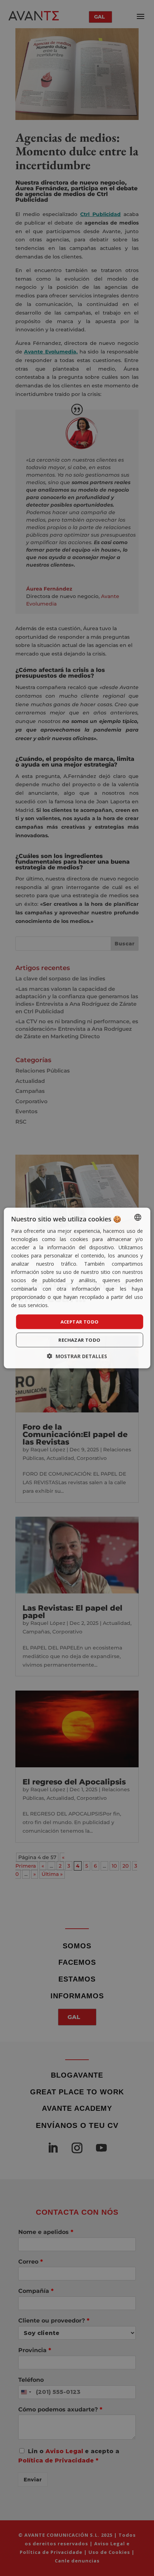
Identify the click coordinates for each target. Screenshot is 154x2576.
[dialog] (77, 1288)
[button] (77, 1356)
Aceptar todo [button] (80, 1321)
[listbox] (138, 1217)
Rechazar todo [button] (79, 1340)
